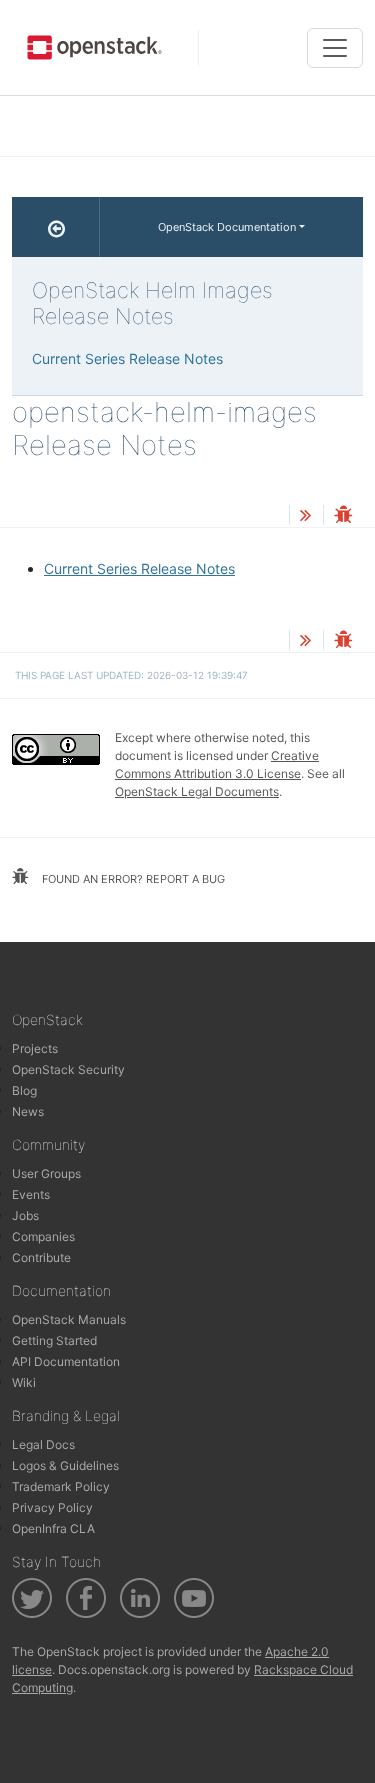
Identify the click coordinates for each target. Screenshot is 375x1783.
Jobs (25, 1215)
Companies (43, 1236)
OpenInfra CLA (53, 1528)
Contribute (41, 1257)
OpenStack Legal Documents (197, 791)
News (28, 1111)
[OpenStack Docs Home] (56, 227)
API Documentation (66, 1361)
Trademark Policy (61, 1486)
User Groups (46, 1173)
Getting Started (54, 1340)
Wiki (24, 1382)
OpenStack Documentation (227, 227)
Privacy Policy (52, 1507)
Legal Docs (43, 1444)
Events (31, 1194)
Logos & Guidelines (65, 1465)
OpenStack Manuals (69, 1319)
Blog (24, 1090)
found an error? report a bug (132, 879)
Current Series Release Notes (139, 568)
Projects (35, 1048)
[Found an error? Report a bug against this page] (343, 516)
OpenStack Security (68, 1069)
